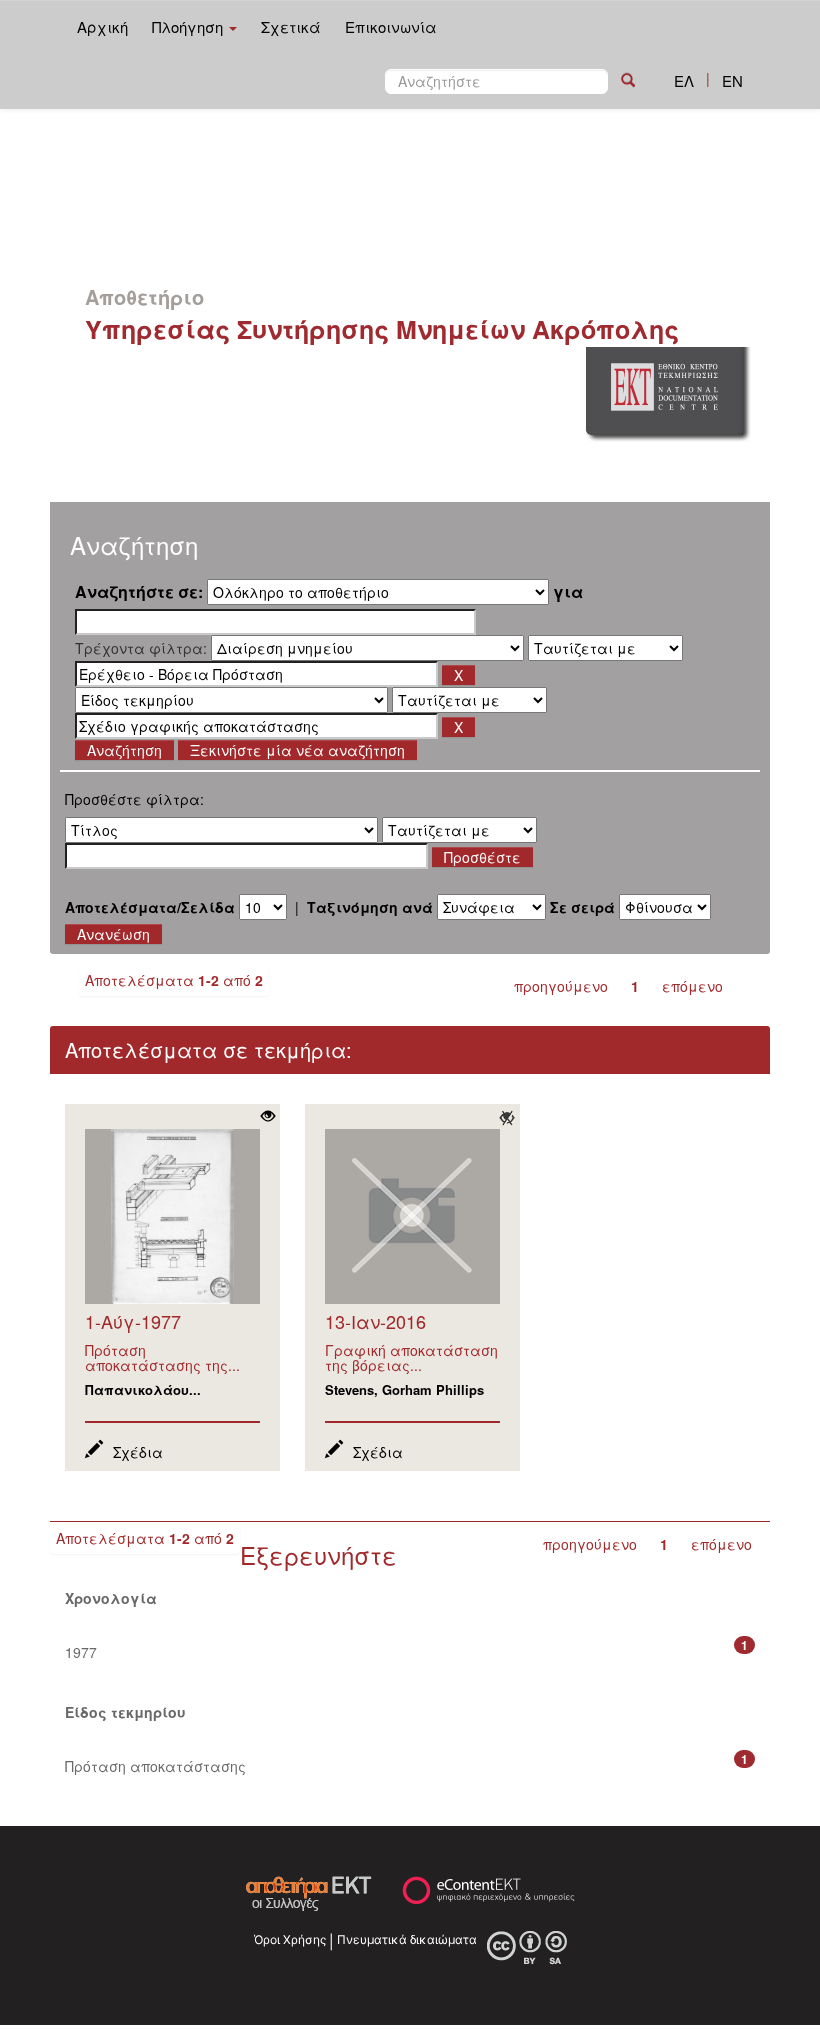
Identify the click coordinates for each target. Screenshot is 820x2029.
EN (732, 80)
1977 (81, 1652)
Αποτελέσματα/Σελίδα (150, 907)
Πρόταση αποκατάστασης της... (162, 1357)
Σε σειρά (582, 907)
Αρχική (102, 26)
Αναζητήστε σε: (139, 592)
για (568, 592)
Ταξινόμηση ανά (370, 907)
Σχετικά (291, 26)
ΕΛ (684, 80)
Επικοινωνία (391, 26)
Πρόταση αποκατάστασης (155, 1766)
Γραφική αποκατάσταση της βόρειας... (411, 1357)
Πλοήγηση (189, 26)
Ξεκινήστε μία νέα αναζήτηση (297, 750)
